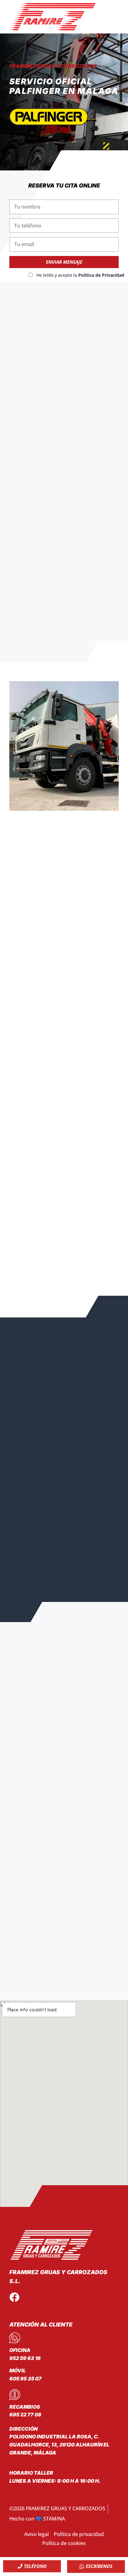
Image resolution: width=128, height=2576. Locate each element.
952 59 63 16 (25, 2358)
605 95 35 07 (25, 2379)
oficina (20, 2350)
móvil (18, 2371)
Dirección (23, 2429)
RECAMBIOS (25, 2407)
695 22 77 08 (25, 2415)
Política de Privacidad (101, 275)
